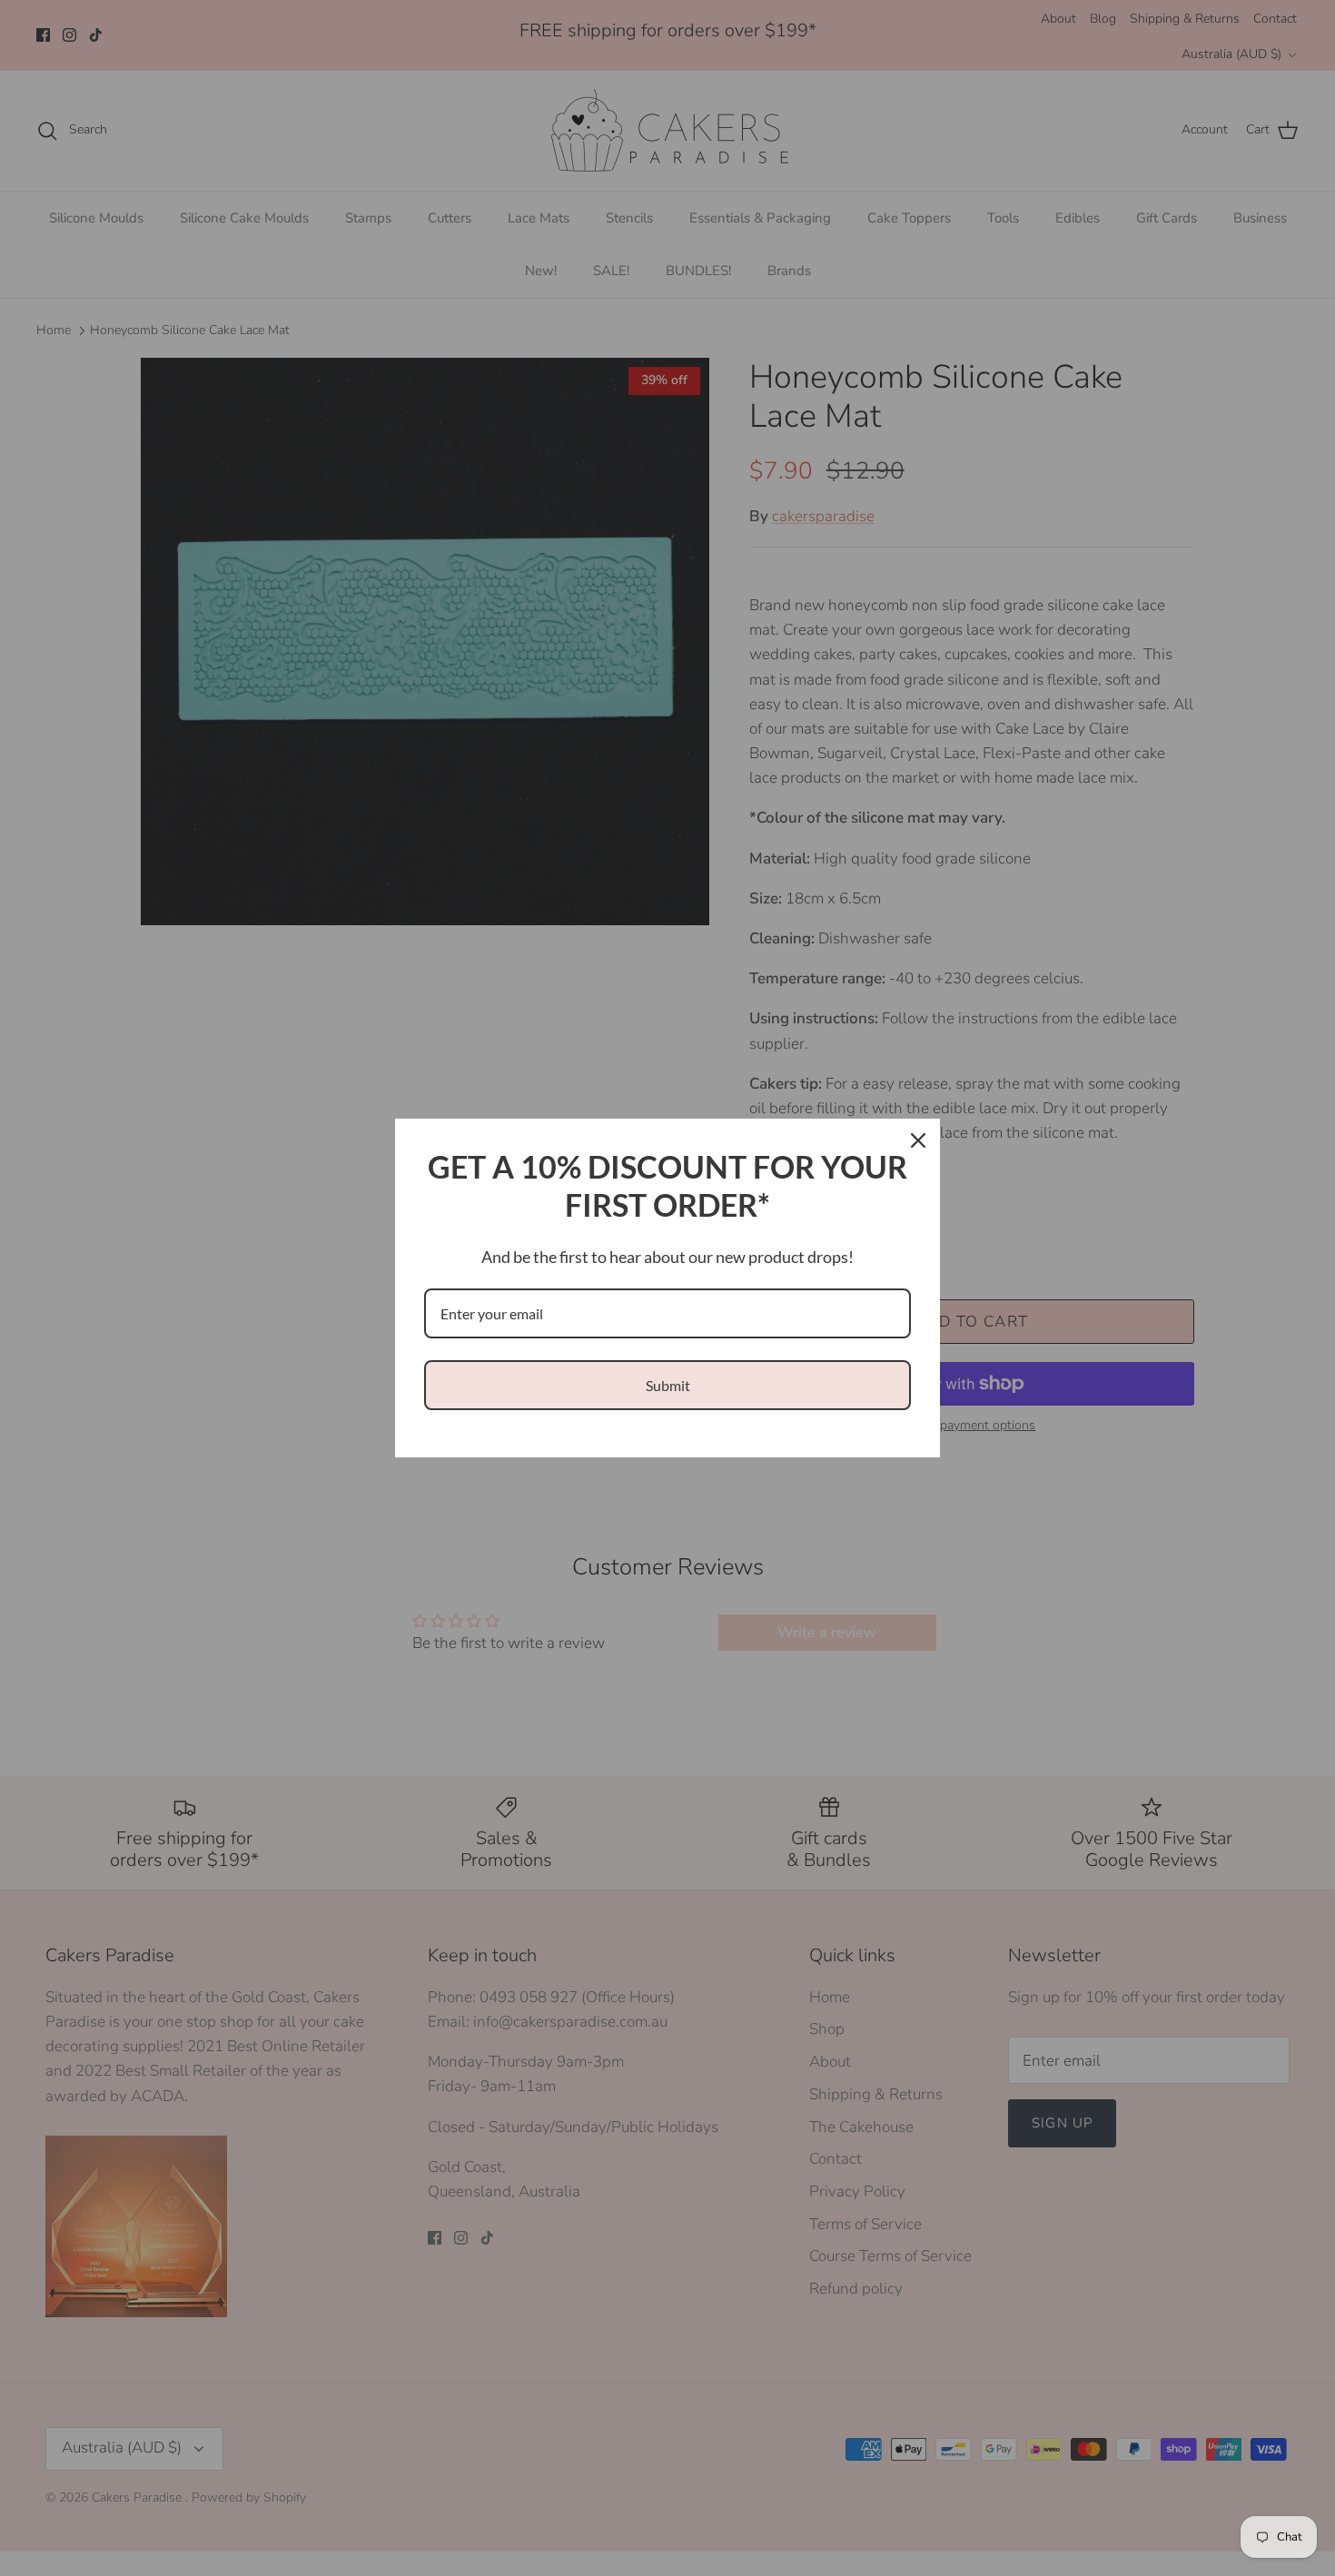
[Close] (918, 1140)
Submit (668, 1385)
